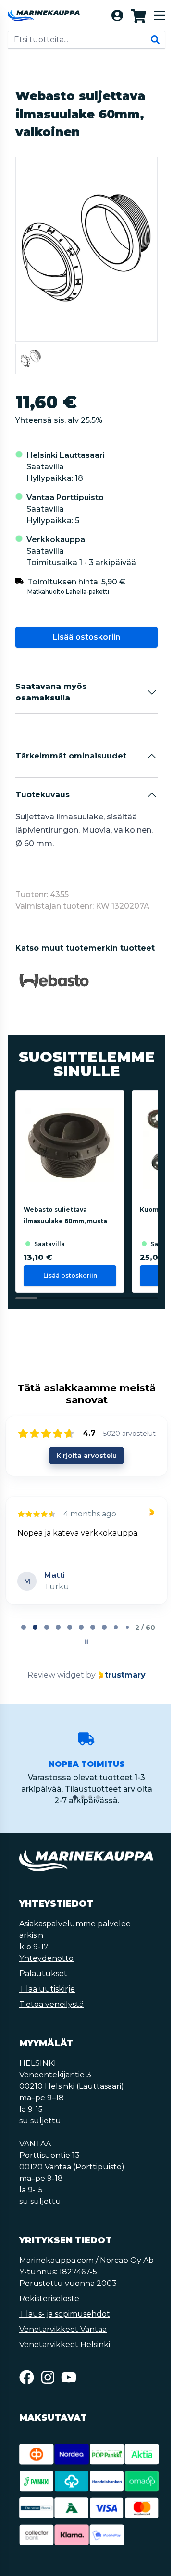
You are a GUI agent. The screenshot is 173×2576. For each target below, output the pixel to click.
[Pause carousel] (86, 1642)
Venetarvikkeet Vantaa (63, 2329)
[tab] (24, 1627)
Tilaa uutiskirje (47, 1989)
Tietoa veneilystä (51, 2004)
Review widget (56, 1675)
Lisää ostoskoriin (86, 637)
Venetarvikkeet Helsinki (65, 2345)
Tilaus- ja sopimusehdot (65, 2314)
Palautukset (43, 1974)
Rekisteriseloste (49, 2299)
